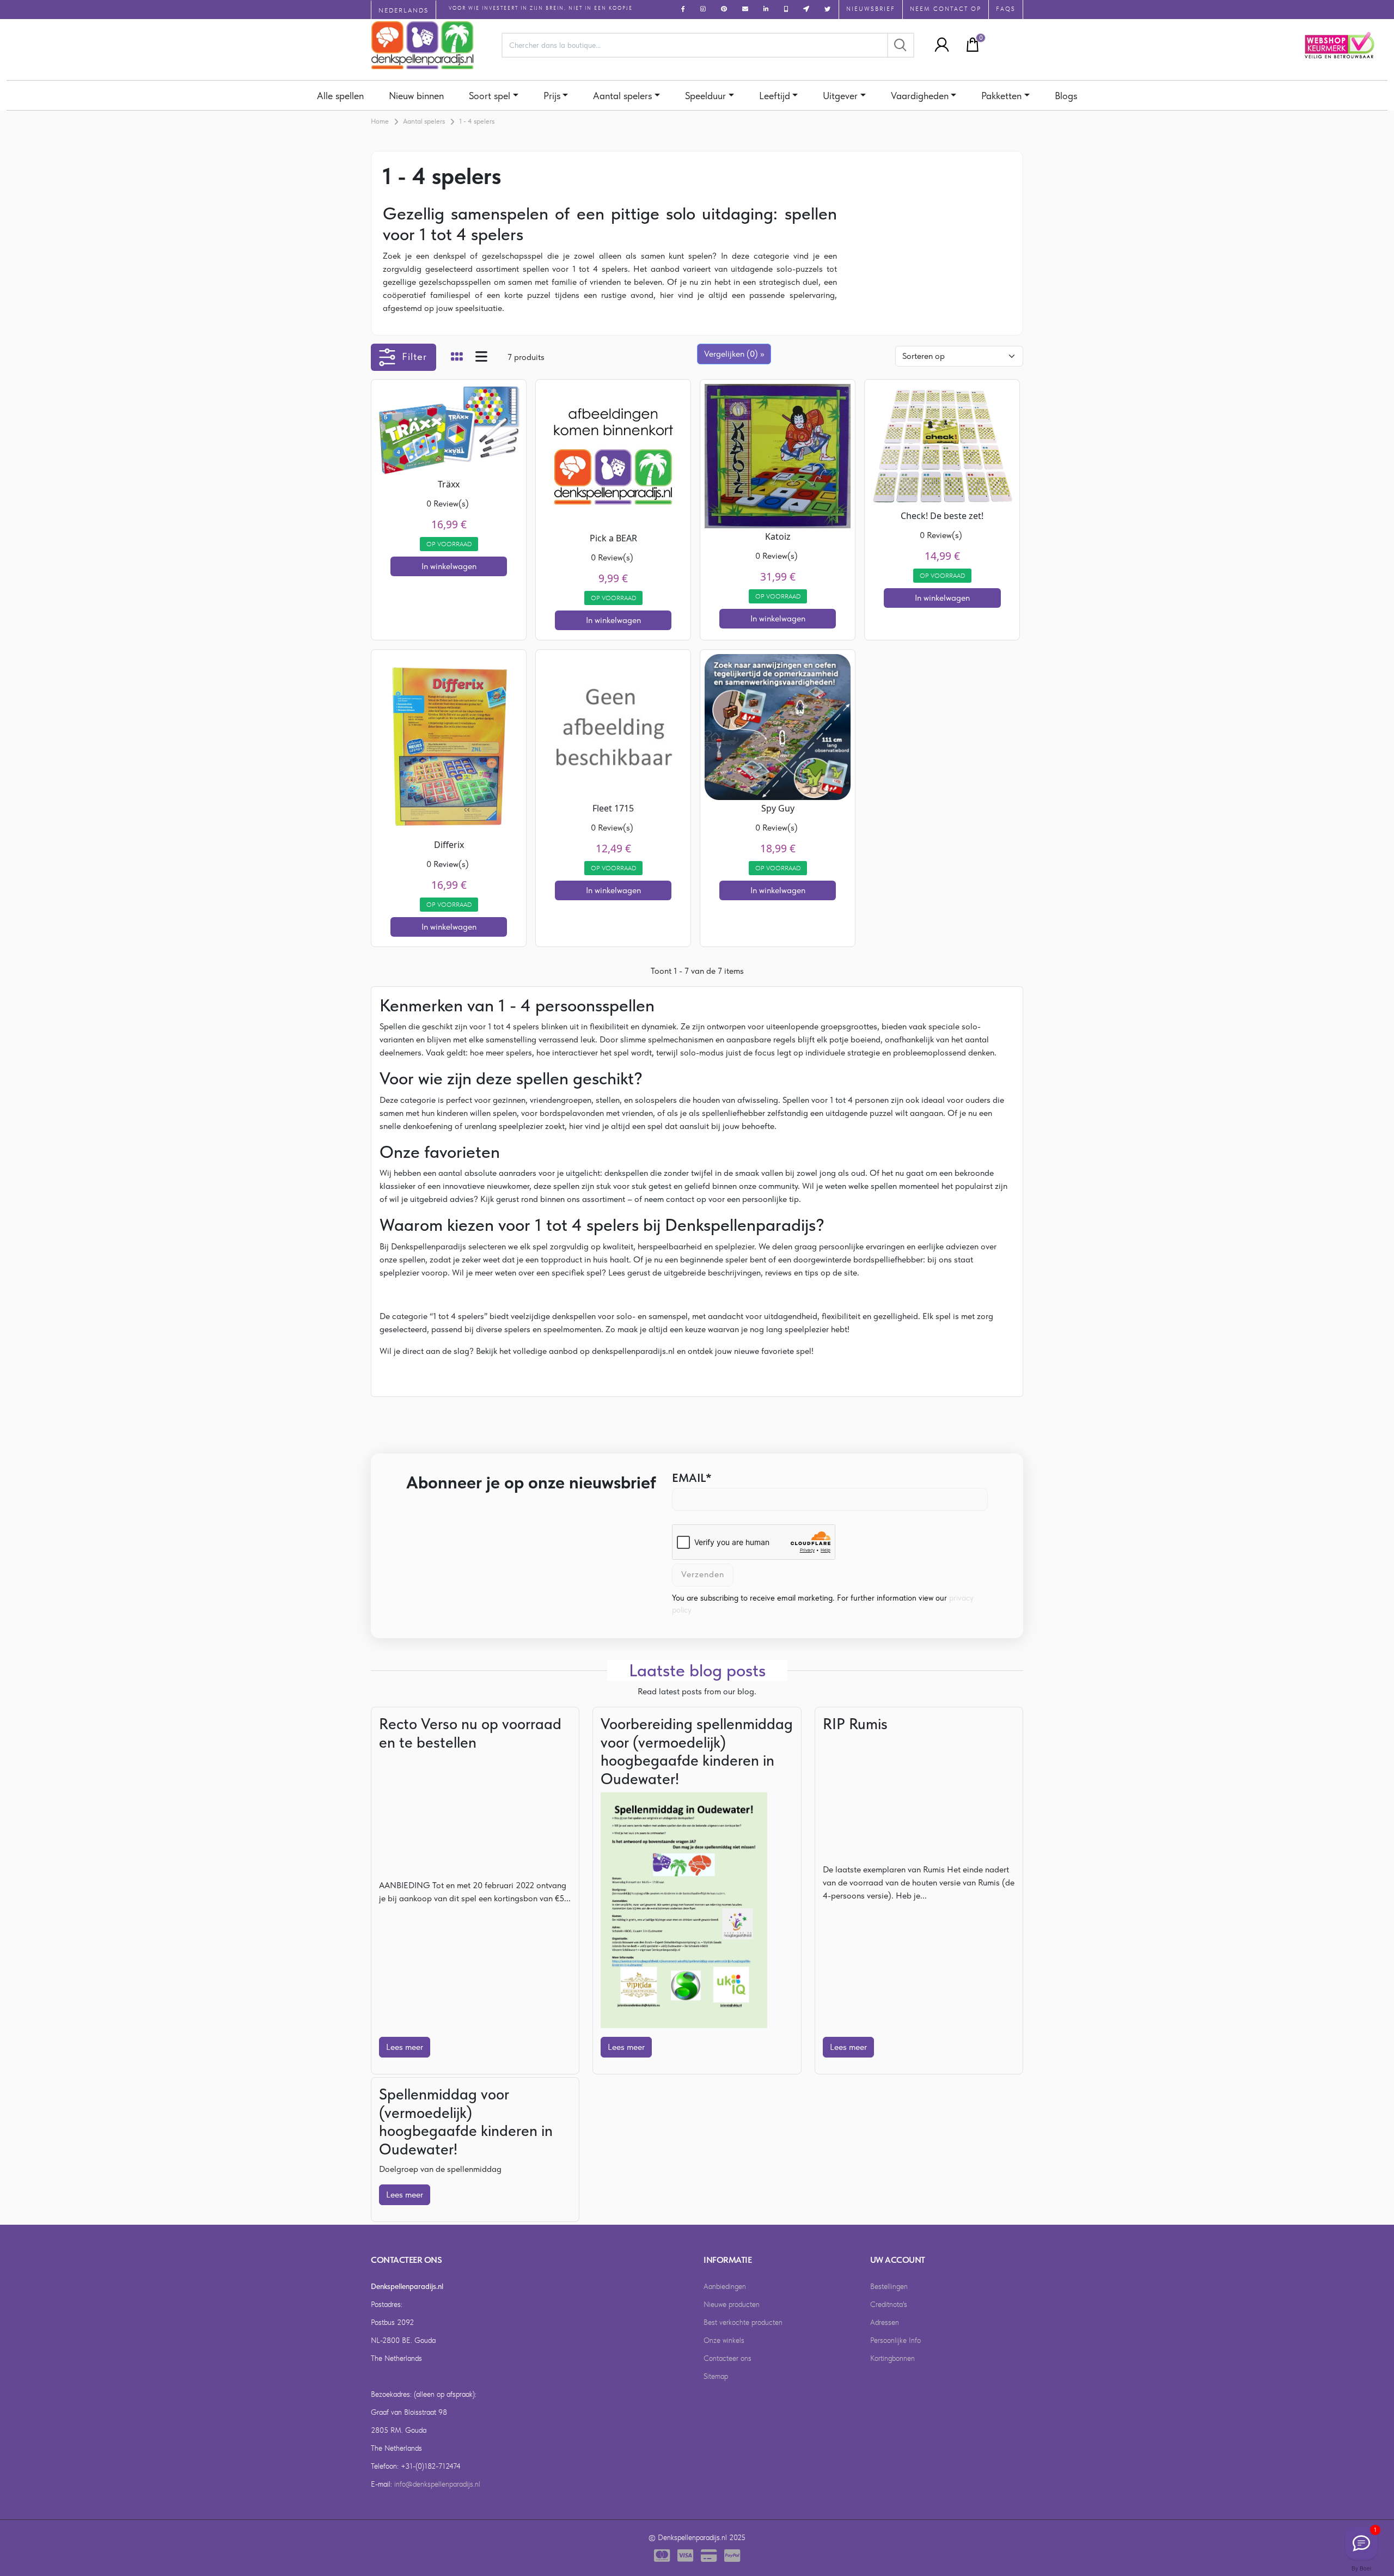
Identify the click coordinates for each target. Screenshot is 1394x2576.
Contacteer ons (727, 2358)
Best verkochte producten (743, 2322)
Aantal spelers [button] (622, 96)
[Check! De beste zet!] (942, 445)
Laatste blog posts (697, 1670)
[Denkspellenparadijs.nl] (423, 45)
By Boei (1361, 2568)
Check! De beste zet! (942, 516)
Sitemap (716, 2376)
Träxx (449, 484)
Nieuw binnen (416, 96)
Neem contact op (946, 9)
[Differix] (449, 744)
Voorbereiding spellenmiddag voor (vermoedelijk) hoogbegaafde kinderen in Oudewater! (697, 1751)
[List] (481, 358)
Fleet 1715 (613, 808)
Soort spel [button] (490, 96)
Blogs (1066, 96)
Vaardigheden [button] (920, 96)
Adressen (885, 2322)
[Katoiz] (778, 455)
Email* (692, 1478)
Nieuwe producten (732, 2304)
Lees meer (405, 2047)
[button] (939, 45)
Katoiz (778, 536)
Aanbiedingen (725, 2286)
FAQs (1006, 9)
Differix (449, 845)
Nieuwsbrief (871, 9)
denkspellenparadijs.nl (633, 1351)
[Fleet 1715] (613, 726)
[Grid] (457, 358)
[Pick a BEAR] (613, 456)
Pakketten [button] (1001, 96)
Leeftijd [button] (775, 96)
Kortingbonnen (892, 2358)
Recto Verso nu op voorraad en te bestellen (470, 1733)
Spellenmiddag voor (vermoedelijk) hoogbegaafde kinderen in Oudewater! (466, 2122)
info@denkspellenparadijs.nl (437, 2484)
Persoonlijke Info (895, 2340)
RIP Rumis (855, 1724)
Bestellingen (889, 2286)
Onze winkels (724, 2340)
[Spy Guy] (778, 726)
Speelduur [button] (705, 96)
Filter (414, 356)
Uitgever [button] (840, 96)
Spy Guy (778, 808)
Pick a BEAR (613, 538)
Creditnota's (889, 2304)
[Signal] (1361, 2543)
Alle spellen (340, 96)
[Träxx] (449, 429)
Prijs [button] (552, 96)
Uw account (898, 2260)
